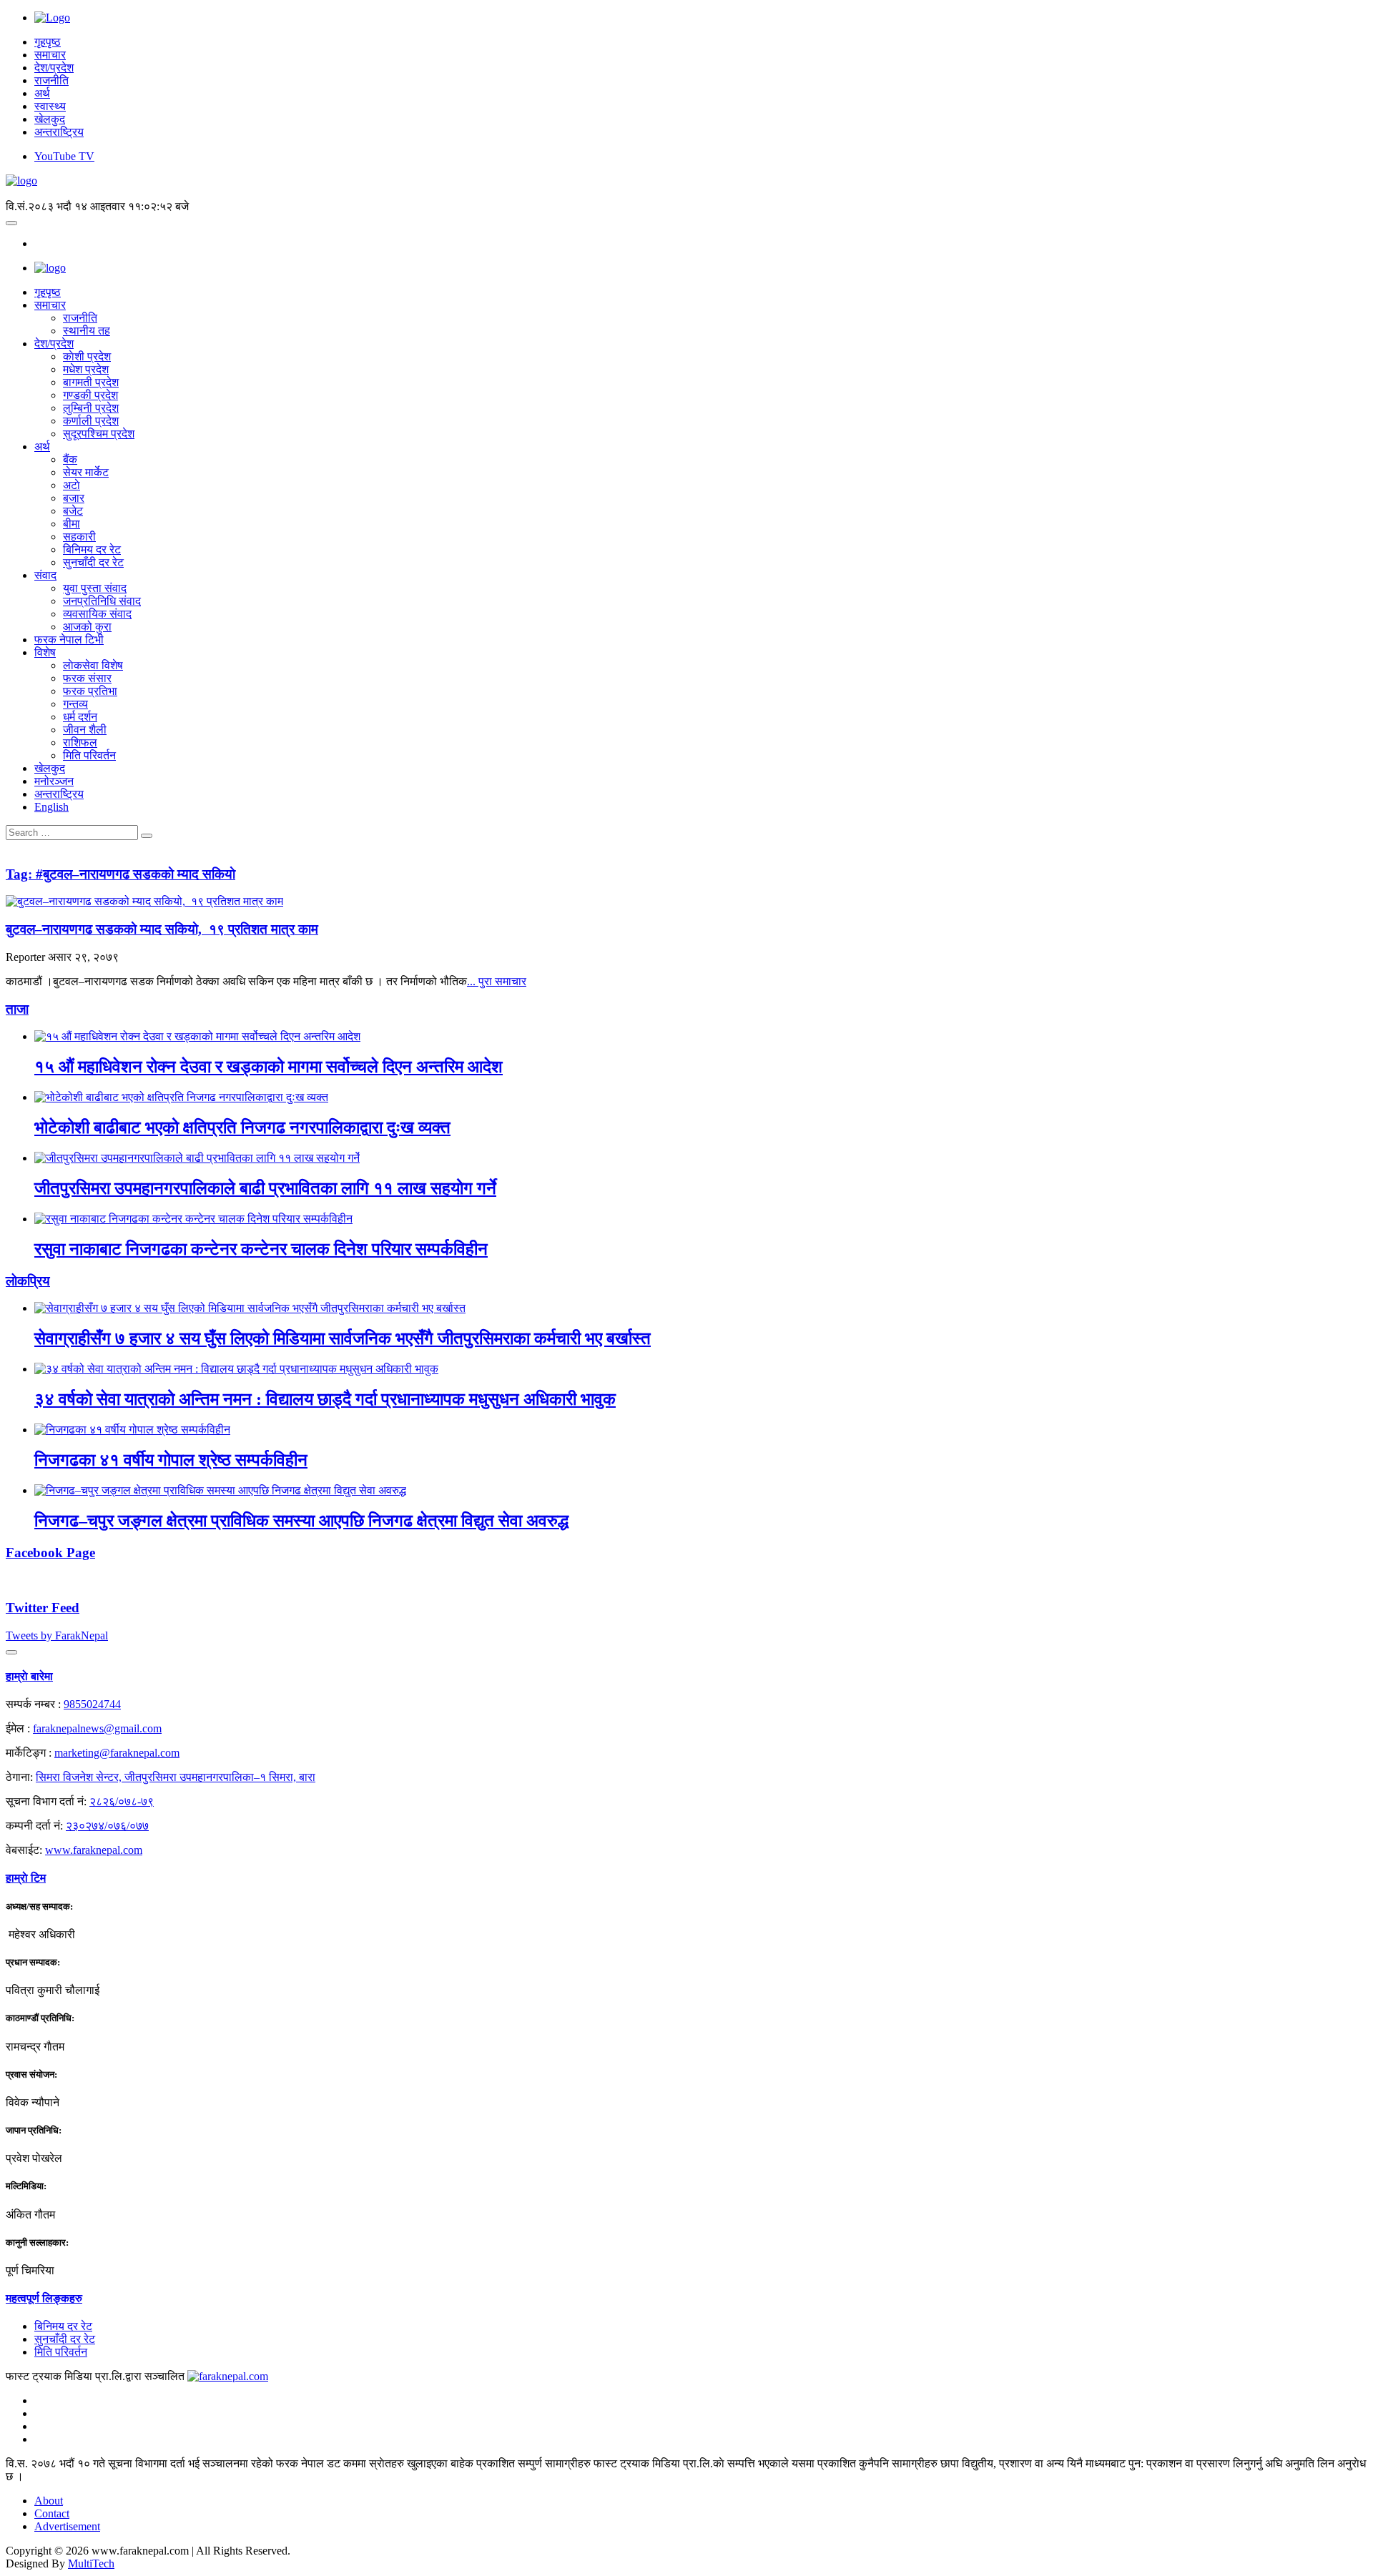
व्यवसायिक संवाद (97, 614)
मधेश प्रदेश (86, 369)
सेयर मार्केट (86, 472)
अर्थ (42, 93)
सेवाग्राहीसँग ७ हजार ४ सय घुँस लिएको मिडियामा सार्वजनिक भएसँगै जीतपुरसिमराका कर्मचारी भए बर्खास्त (343, 1338)
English (51, 807)
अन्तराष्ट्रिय (59, 132)
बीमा (72, 524)
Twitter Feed (43, 1608)
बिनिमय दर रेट (92, 549)
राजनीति (51, 80)
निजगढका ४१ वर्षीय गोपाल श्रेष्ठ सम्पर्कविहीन (171, 1460)
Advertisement (67, 2526)
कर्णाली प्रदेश (91, 421)
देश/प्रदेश (54, 68)
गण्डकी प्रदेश (90, 395)
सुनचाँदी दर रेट (93, 562)
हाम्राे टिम (26, 1878)
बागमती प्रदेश (91, 382)
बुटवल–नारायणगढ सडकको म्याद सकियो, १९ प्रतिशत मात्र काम (162, 929)
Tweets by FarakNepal (57, 1635)
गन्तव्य (75, 704)
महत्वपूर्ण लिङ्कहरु (44, 2298)
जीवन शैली (85, 730)
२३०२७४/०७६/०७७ (107, 1826)
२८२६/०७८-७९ (122, 1801)
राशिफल (80, 742)
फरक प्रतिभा (90, 691)
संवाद (45, 575)
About (49, 2501)
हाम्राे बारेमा (29, 1676)
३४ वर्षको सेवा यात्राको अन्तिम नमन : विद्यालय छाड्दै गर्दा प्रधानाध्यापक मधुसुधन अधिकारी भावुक (325, 1399)
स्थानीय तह (87, 331)
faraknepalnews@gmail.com (97, 1728)
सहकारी (79, 537)
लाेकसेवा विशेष (93, 665)
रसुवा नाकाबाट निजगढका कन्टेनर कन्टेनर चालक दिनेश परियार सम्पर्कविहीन (261, 1249)
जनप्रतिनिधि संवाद (102, 601)
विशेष (45, 652)
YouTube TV (64, 156)
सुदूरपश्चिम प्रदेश (99, 434)
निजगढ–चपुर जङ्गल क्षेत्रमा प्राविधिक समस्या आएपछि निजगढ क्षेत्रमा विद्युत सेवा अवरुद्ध (301, 1521)
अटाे (72, 485)
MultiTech (91, 2563)
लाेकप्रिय (28, 1281)
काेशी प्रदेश (87, 356)
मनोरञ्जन (54, 781)
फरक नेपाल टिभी (69, 640)
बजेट (73, 511)
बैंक (70, 459)
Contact (52, 2513)
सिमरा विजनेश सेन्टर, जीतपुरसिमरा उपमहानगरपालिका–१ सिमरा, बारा (176, 1777)
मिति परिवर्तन (89, 755)
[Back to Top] (11, 1652)
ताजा (17, 1009)
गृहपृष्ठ (48, 42)
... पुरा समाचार (497, 981)
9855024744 (92, 1704)
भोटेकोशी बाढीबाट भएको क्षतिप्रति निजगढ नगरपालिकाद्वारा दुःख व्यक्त (242, 1127)
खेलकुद (50, 119)
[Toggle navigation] (11, 223)
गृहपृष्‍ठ (48, 292)
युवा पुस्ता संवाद (95, 588)
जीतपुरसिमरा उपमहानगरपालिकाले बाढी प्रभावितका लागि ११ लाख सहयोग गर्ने (265, 1188)
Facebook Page (50, 1553)
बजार (74, 498)
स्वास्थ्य (50, 106)
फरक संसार (87, 678)
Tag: (120, 874)
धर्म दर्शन (80, 717)
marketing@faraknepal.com (117, 1753)
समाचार (50, 55)
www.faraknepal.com (94, 1850)
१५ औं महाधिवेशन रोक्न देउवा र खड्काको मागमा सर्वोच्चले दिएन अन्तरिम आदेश (269, 1067)
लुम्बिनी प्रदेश (91, 408)
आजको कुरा (87, 627)
